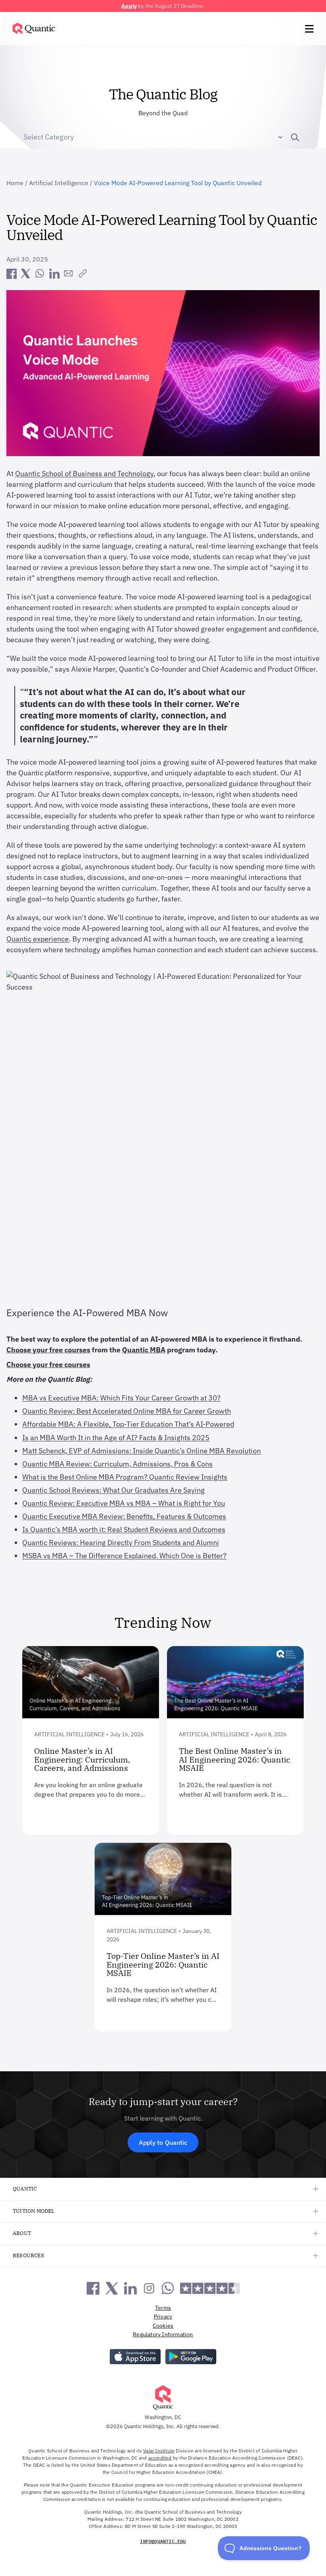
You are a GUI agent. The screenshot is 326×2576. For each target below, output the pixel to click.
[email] (68, 273)
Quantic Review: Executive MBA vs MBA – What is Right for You (124, 1503)
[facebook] (11, 273)
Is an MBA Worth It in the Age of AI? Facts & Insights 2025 (116, 1438)
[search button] (292, 137)
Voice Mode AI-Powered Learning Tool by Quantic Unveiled (178, 183)
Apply (129, 6)
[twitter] (25, 273)
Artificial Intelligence (59, 183)
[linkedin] (54, 273)
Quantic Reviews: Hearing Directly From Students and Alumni (121, 1543)
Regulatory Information (163, 2334)
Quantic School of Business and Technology (84, 474)
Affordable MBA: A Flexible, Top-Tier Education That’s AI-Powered (128, 1424)
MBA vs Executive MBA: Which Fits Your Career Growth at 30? (121, 1398)
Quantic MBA (144, 1350)
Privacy (163, 2316)
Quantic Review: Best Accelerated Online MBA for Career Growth (127, 1411)
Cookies (163, 2326)
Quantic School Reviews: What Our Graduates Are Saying (114, 1490)
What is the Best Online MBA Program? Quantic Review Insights (125, 1477)
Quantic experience (38, 939)
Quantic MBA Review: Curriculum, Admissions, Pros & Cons (117, 1464)
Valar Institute (159, 2451)
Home (15, 183)
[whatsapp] (40, 273)
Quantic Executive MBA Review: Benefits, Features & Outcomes (124, 1516)
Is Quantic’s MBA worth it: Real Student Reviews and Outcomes (124, 1529)
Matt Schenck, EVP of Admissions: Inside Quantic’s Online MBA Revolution (142, 1451)
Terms (163, 2308)
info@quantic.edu (163, 2541)
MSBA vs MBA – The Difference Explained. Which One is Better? (124, 1556)
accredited (160, 2458)
